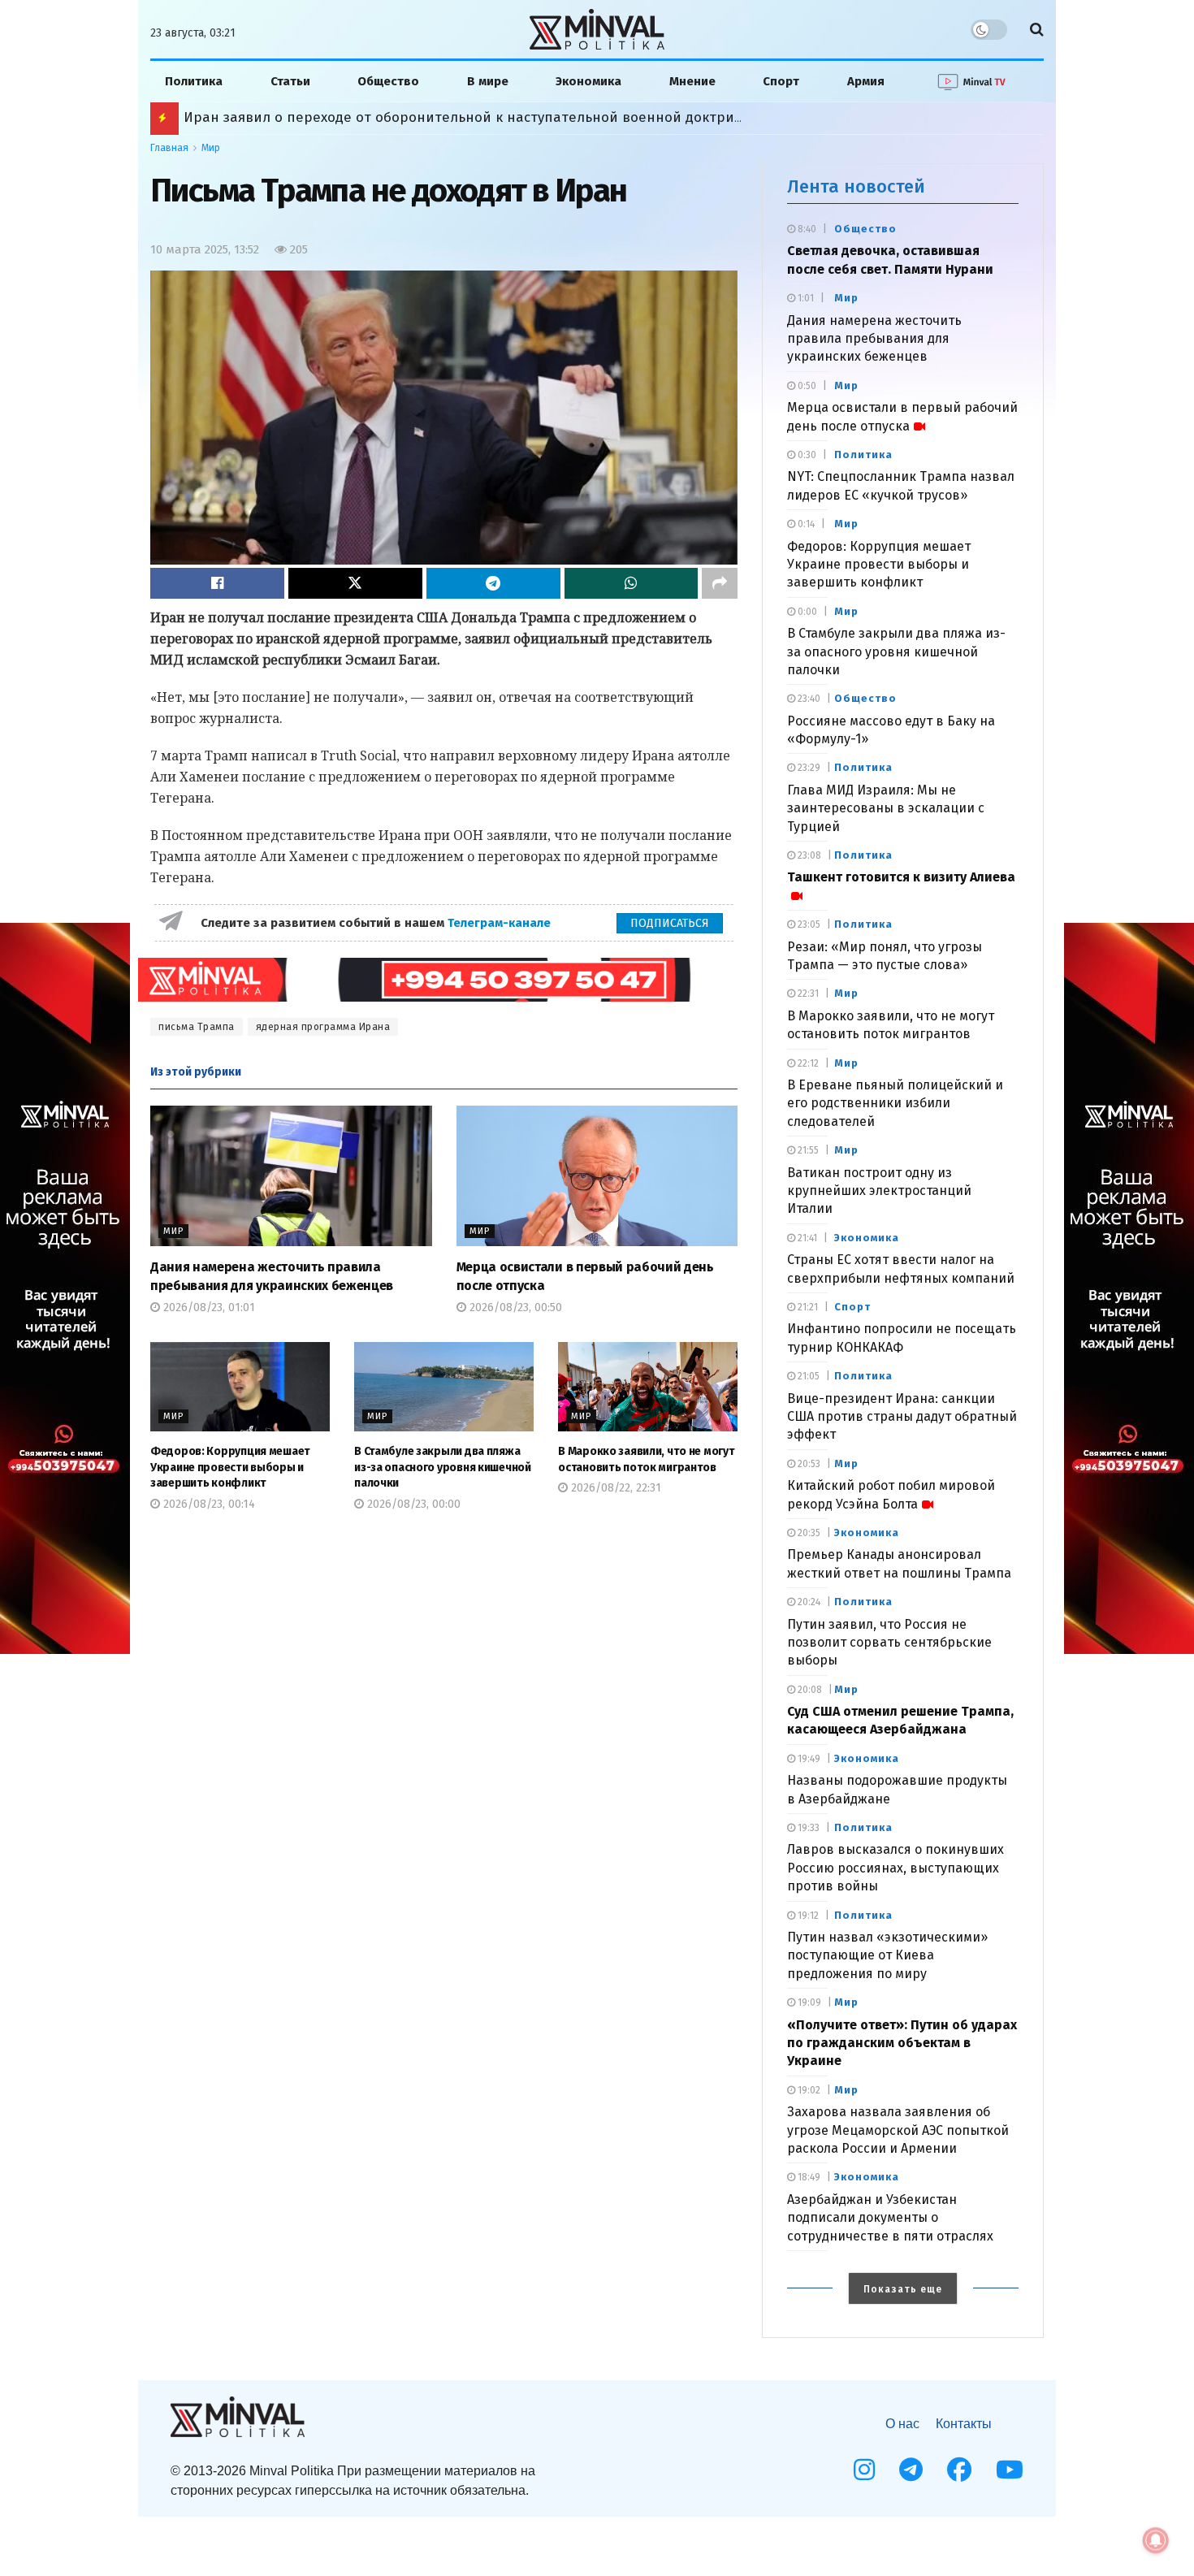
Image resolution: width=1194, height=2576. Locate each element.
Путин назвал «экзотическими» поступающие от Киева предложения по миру (887, 1955)
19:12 (807, 1916)
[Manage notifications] (1156, 2540)
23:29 (808, 768)
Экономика (588, 81)
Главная (169, 148)
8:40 (806, 229)
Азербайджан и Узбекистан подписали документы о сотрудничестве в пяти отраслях (890, 2218)
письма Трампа (197, 1027)
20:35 (808, 1533)
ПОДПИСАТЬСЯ (670, 923)
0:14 (805, 524)
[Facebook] (959, 2470)
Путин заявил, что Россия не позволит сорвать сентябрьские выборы (889, 1643)
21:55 (807, 1150)
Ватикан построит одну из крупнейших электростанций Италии (879, 1191)
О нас (902, 2424)
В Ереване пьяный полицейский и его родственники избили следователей (895, 1103)
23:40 (808, 699)
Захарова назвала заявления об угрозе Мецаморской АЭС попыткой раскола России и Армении (898, 2130)
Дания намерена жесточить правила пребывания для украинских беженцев (874, 339)
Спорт (781, 81)
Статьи (290, 81)
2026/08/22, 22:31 (614, 1488)
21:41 (806, 1238)
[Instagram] (864, 2470)
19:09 (808, 2002)
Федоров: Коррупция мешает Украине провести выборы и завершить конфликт (230, 1467)
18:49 (808, 2177)
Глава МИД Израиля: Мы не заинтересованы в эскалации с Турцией (886, 808)
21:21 (807, 1307)
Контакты (964, 2424)
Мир (211, 148)
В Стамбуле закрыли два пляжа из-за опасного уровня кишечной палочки (443, 1467)
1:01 (805, 298)
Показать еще (903, 2289)
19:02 (808, 2090)
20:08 (809, 1690)
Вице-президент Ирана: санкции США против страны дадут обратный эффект (902, 1417)
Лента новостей (856, 186)
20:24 (808, 1602)
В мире (488, 81)
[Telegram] (911, 2470)
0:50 (806, 386)
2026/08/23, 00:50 (514, 1307)
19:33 (807, 1828)
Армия (866, 81)
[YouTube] (1010, 2470)
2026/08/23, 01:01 (208, 1307)
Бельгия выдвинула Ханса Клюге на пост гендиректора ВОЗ (389, 117)
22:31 (807, 994)
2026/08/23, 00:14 (208, 1504)
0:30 (806, 455)
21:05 (807, 1376)
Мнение (692, 81)
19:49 (808, 1759)
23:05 (808, 924)
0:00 (806, 612)
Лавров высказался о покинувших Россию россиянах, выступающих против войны (895, 1868)
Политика (194, 81)
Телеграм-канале (501, 923)
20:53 (808, 1464)
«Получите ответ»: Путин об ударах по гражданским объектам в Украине (902, 2043)
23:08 (808, 855)
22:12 (807, 1063)
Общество (388, 81)
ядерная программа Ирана (323, 1027)
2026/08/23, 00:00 (412, 1504)
